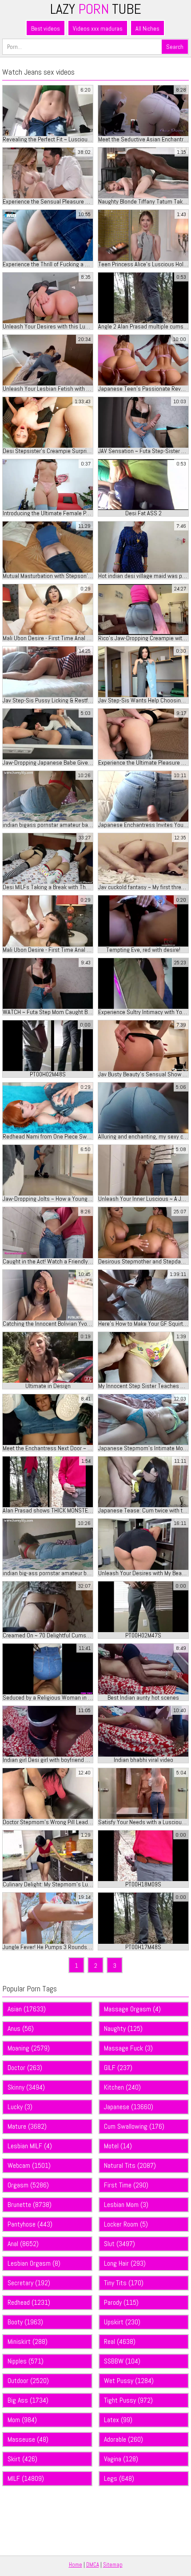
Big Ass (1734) (28, 2400)
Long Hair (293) (125, 2263)
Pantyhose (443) (30, 2224)
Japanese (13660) (129, 2107)
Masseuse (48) (28, 2439)
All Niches (147, 28)
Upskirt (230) (122, 2322)
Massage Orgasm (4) (132, 2009)
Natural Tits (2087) (130, 2165)
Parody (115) (121, 2302)
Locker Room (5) (126, 2224)
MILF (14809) (26, 2478)
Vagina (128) (121, 2459)
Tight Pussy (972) (128, 2400)
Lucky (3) (20, 2107)
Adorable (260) (123, 2439)
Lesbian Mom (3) (126, 2205)
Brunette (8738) (30, 2205)
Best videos (46, 28)
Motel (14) (118, 2146)
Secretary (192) (29, 2283)
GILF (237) (118, 2068)
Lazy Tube (96, 9)
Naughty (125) (123, 2028)
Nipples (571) (26, 2361)
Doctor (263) (25, 2068)
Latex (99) (118, 2420)
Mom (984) (22, 2420)
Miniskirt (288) (28, 2341)
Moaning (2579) (29, 2048)
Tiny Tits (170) (124, 2283)
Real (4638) (120, 2341)
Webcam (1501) (29, 2165)
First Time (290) (126, 2185)
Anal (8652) (23, 2244)
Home (76, 2565)
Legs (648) (119, 2478)
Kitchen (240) (122, 2087)
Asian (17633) (27, 2009)
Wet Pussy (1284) (129, 2381)
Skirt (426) (22, 2459)
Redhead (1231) (29, 2302)
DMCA (93, 2565)
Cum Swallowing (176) (134, 2126)
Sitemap (113, 2565)
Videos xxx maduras (98, 28)
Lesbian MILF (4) (30, 2146)
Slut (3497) (119, 2244)
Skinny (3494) (26, 2087)
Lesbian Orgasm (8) (34, 2263)
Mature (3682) (27, 2126)
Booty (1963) (25, 2322)
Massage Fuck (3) (128, 2048)
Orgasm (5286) (28, 2185)
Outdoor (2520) (28, 2381)
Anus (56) (21, 2028)
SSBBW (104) (122, 2361)
